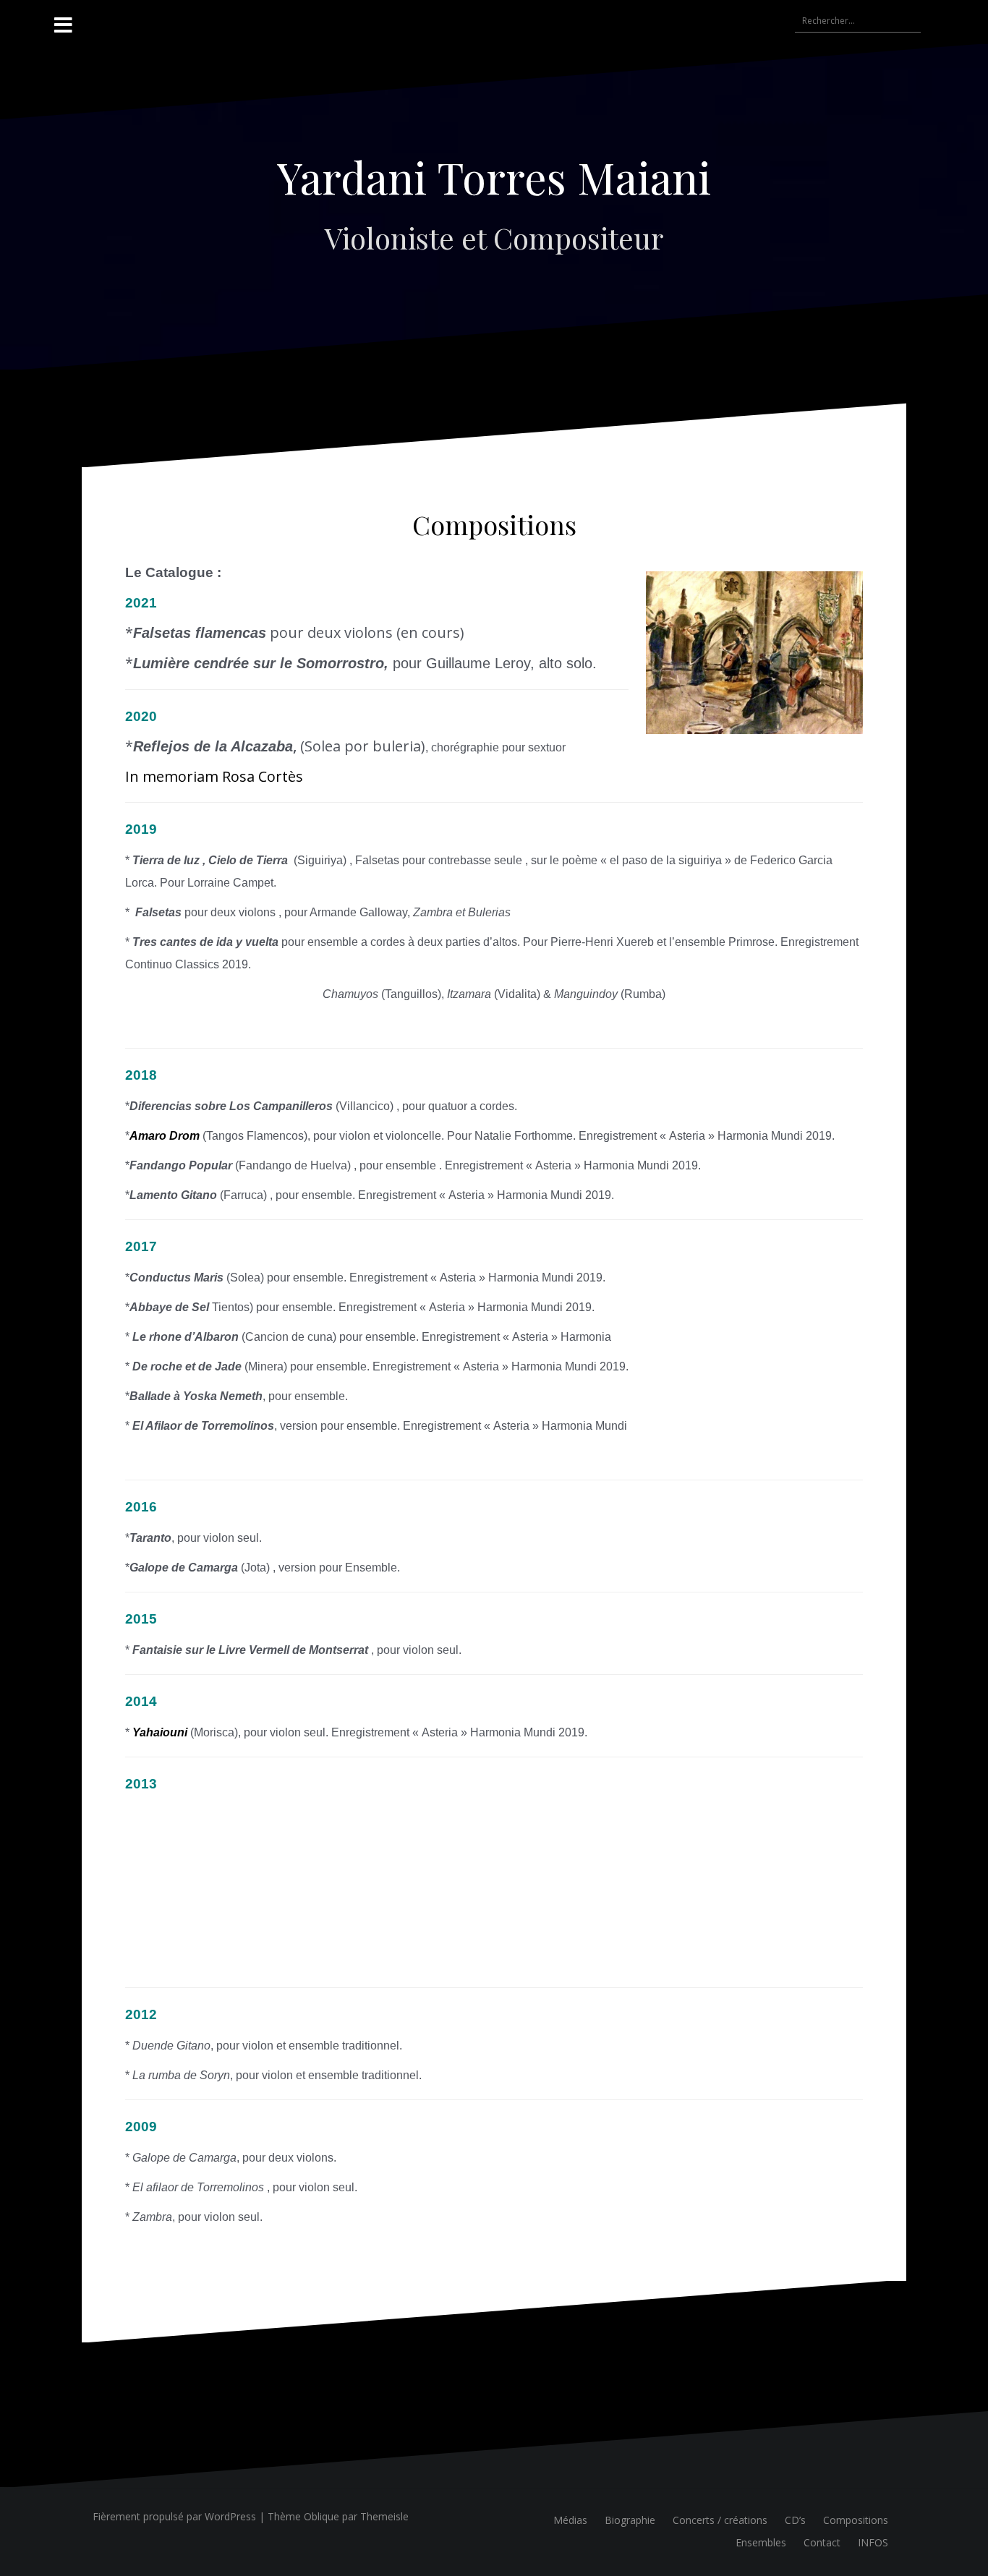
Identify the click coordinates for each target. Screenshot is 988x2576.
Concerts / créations (720, 2520)
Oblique (321, 2516)
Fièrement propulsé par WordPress (174, 2516)
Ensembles (761, 2542)
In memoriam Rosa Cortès (214, 776)
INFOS (873, 2542)
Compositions (856, 2520)
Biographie (630, 2520)
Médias (570, 2520)
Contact (822, 2542)
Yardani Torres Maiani (494, 176)
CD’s (795, 2520)
